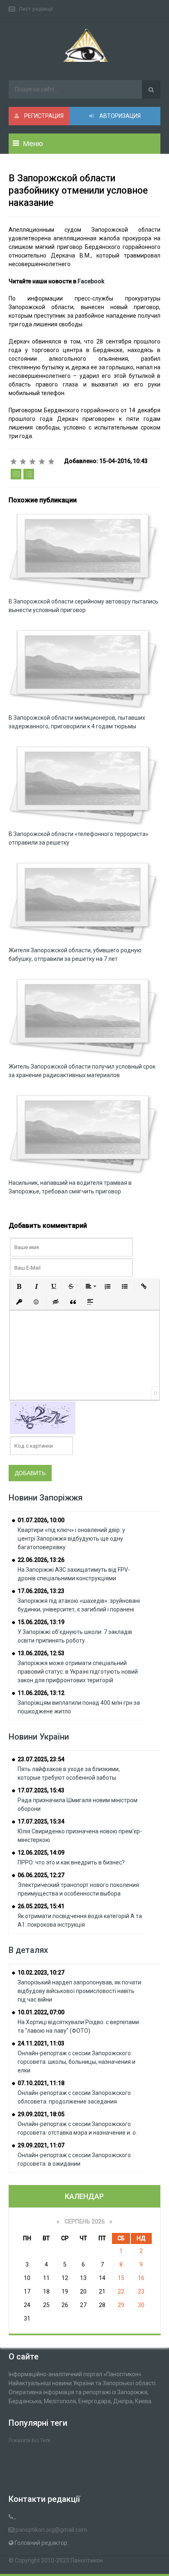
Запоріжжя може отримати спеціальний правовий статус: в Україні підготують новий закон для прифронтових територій (78, 1672)
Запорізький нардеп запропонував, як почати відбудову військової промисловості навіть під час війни (79, 1991)
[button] (19, 1286)
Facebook (91, 281)
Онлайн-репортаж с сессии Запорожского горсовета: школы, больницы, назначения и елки (77, 2062)
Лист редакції (36, 9)
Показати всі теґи (30, 2440)
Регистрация (43, 116)
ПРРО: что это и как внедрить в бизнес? (71, 1862)
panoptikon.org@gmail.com (51, 2530)
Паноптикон (87, 2560)
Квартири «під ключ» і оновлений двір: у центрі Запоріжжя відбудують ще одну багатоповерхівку (71, 1539)
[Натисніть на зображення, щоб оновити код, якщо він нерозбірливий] (43, 1417)
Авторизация (119, 116)
